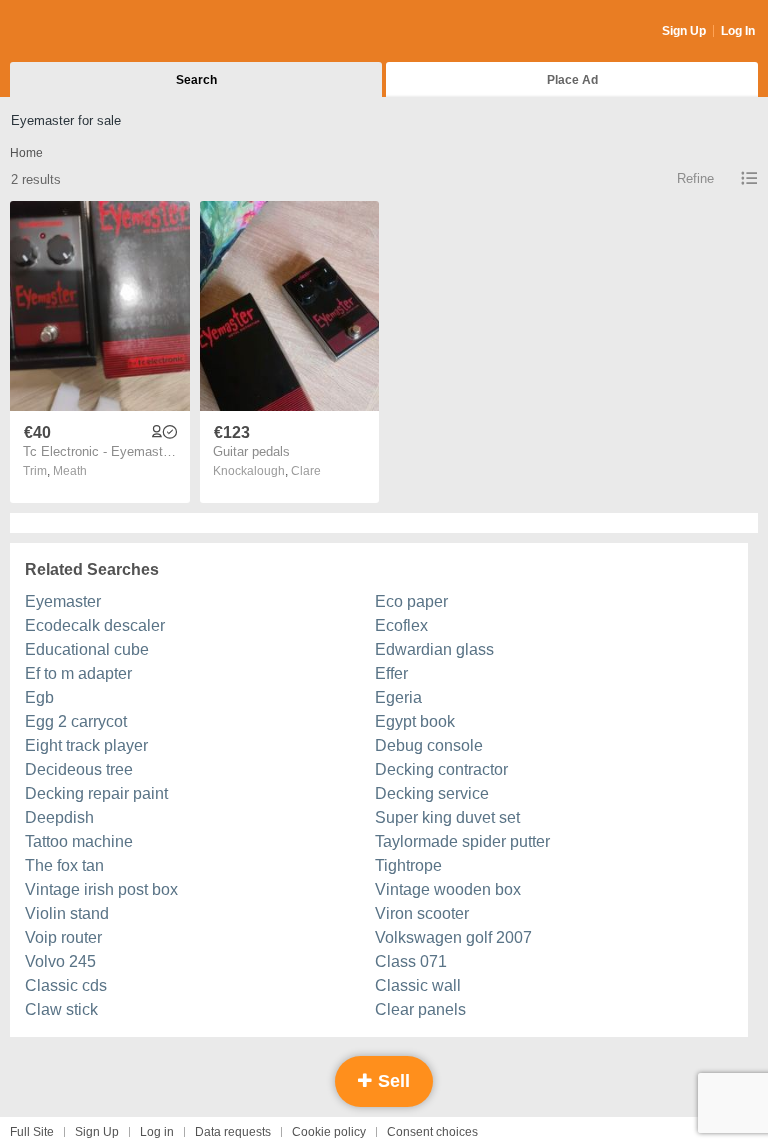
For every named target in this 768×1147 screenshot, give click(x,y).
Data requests (233, 1132)
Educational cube (87, 649)
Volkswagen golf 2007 (453, 937)
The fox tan (64, 865)
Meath (70, 471)
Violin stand (67, 913)
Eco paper (411, 601)
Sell (391, 1081)
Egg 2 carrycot (76, 721)
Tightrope (408, 865)
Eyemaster (63, 601)
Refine (695, 178)
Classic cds (66, 985)
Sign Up (684, 31)
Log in (157, 1132)
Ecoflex (401, 625)
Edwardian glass (434, 649)
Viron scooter (422, 913)
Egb (39, 697)
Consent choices (432, 1132)
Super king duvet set (447, 817)
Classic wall (418, 985)
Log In (738, 31)
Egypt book (415, 721)
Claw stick (61, 1009)
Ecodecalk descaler (95, 625)
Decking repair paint (96, 793)
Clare (306, 471)
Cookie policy (329, 1132)
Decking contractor (441, 769)
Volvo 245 (60, 961)
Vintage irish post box (101, 889)
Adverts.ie (88, 32)
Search (196, 80)
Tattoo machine (79, 841)
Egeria (398, 697)
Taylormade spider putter (462, 841)
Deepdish (59, 817)
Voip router (63, 937)
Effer (391, 673)
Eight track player (86, 745)
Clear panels (420, 1009)
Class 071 (411, 961)
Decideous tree (79, 769)
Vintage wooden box (448, 889)
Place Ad (572, 80)
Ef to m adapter (78, 673)
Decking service (432, 793)
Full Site (32, 1132)
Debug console (429, 745)
